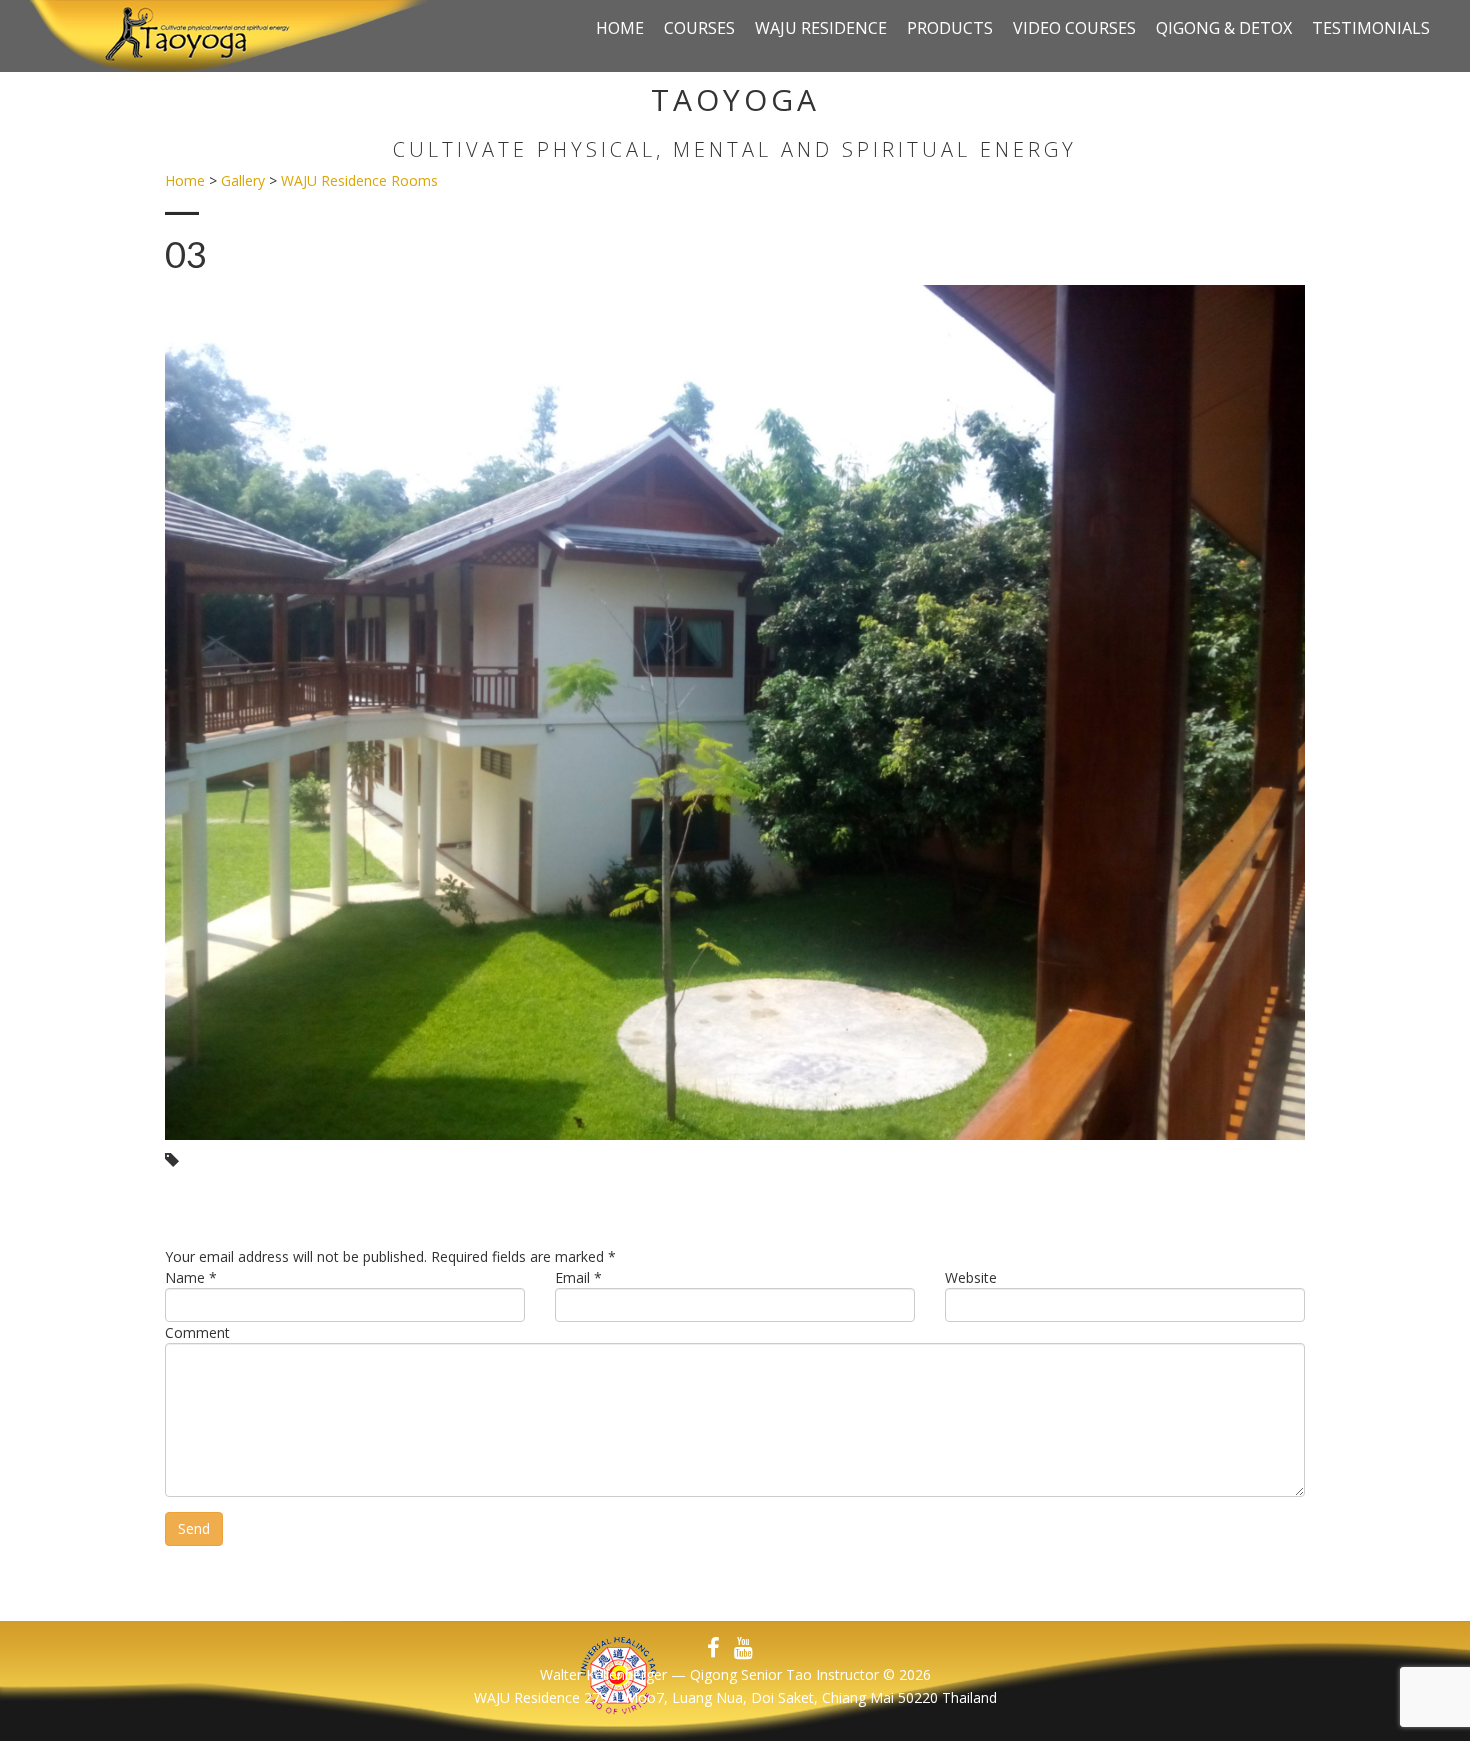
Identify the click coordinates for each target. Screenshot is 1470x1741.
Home (620, 28)
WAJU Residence (821, 28)
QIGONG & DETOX (1224, 28)
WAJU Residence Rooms (359, 180)
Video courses (1074, 28)
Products (950, 28)
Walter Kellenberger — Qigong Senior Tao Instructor (709, 1674)
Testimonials (1371, 28)
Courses (699, 28)
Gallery (243, 180)
